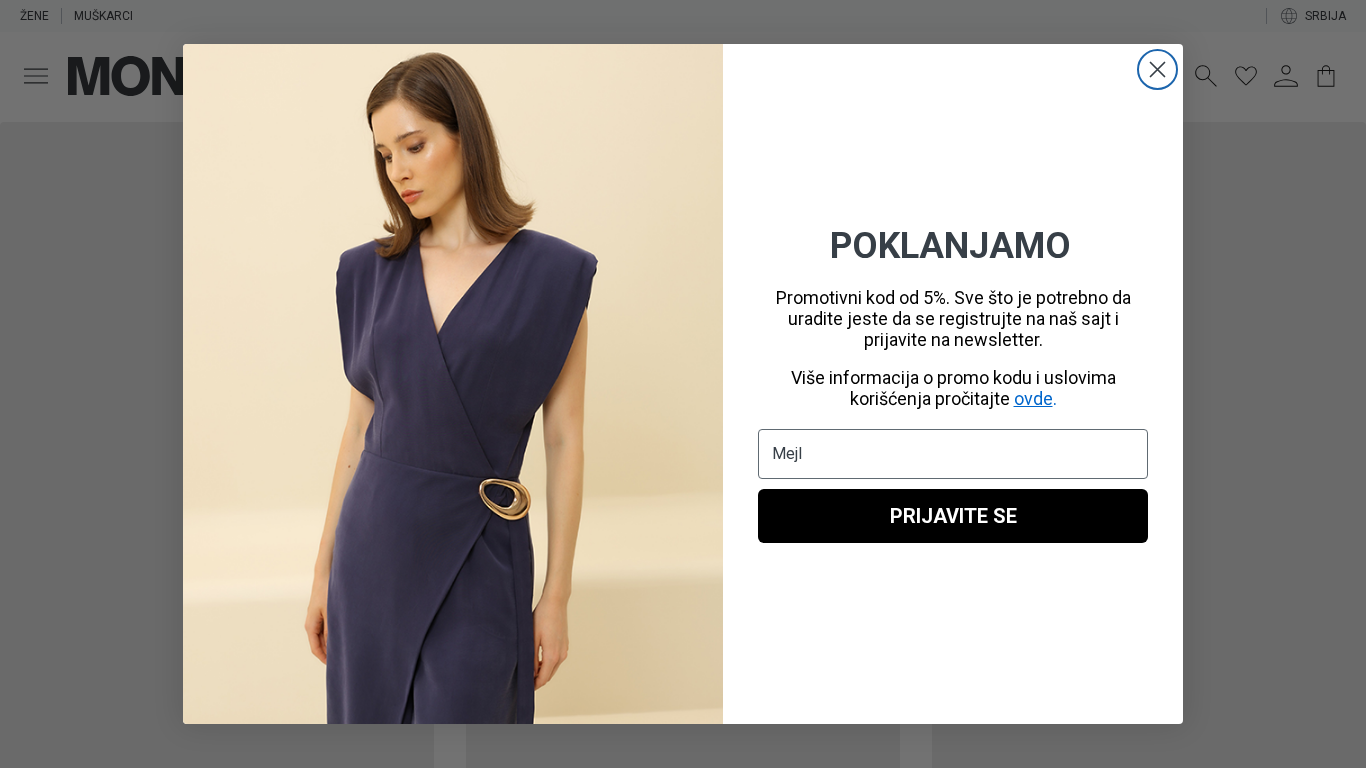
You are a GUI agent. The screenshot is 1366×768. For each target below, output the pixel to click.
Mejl (787, 453)
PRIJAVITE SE (953, 516)
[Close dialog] (1157, 69)
